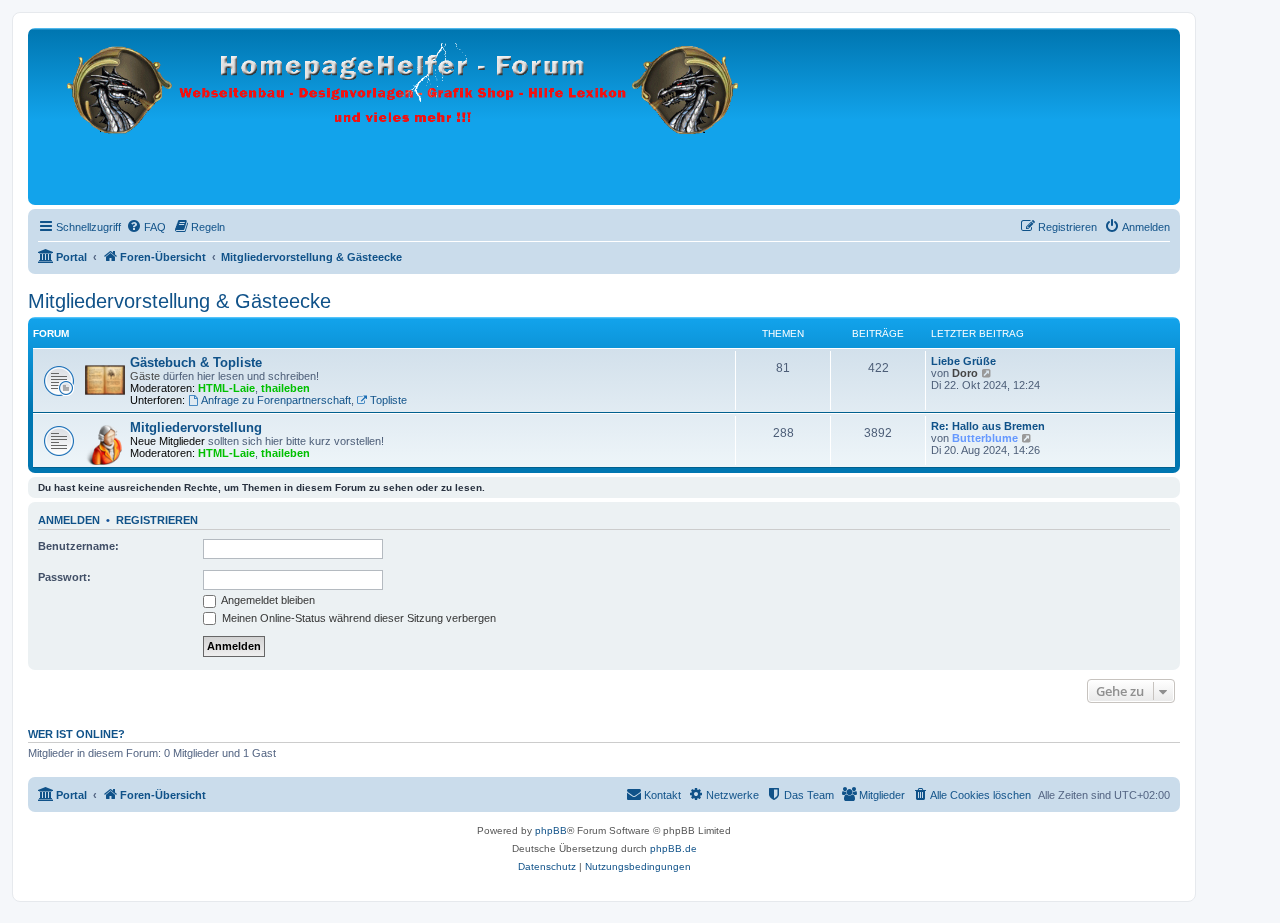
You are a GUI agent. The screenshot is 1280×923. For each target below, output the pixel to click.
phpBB (551, 830)
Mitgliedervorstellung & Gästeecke (179, 301)
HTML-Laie (226, 388)
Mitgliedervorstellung (196, 427)
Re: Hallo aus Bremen (988, 426)
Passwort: (64, 577)
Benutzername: (78, 546)
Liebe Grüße (963, 361)
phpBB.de (673, 848)
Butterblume (985, 438)
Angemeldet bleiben (267, 600)
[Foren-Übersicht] (404, 116)
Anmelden (69, 520)
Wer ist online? (76, 734)
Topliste (388, 400)
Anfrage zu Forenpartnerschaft (276, 400)
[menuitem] (146, 227)
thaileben (285, 388)
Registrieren (157, 520)
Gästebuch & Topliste (196, 362)
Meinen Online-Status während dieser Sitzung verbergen (357, 618)
